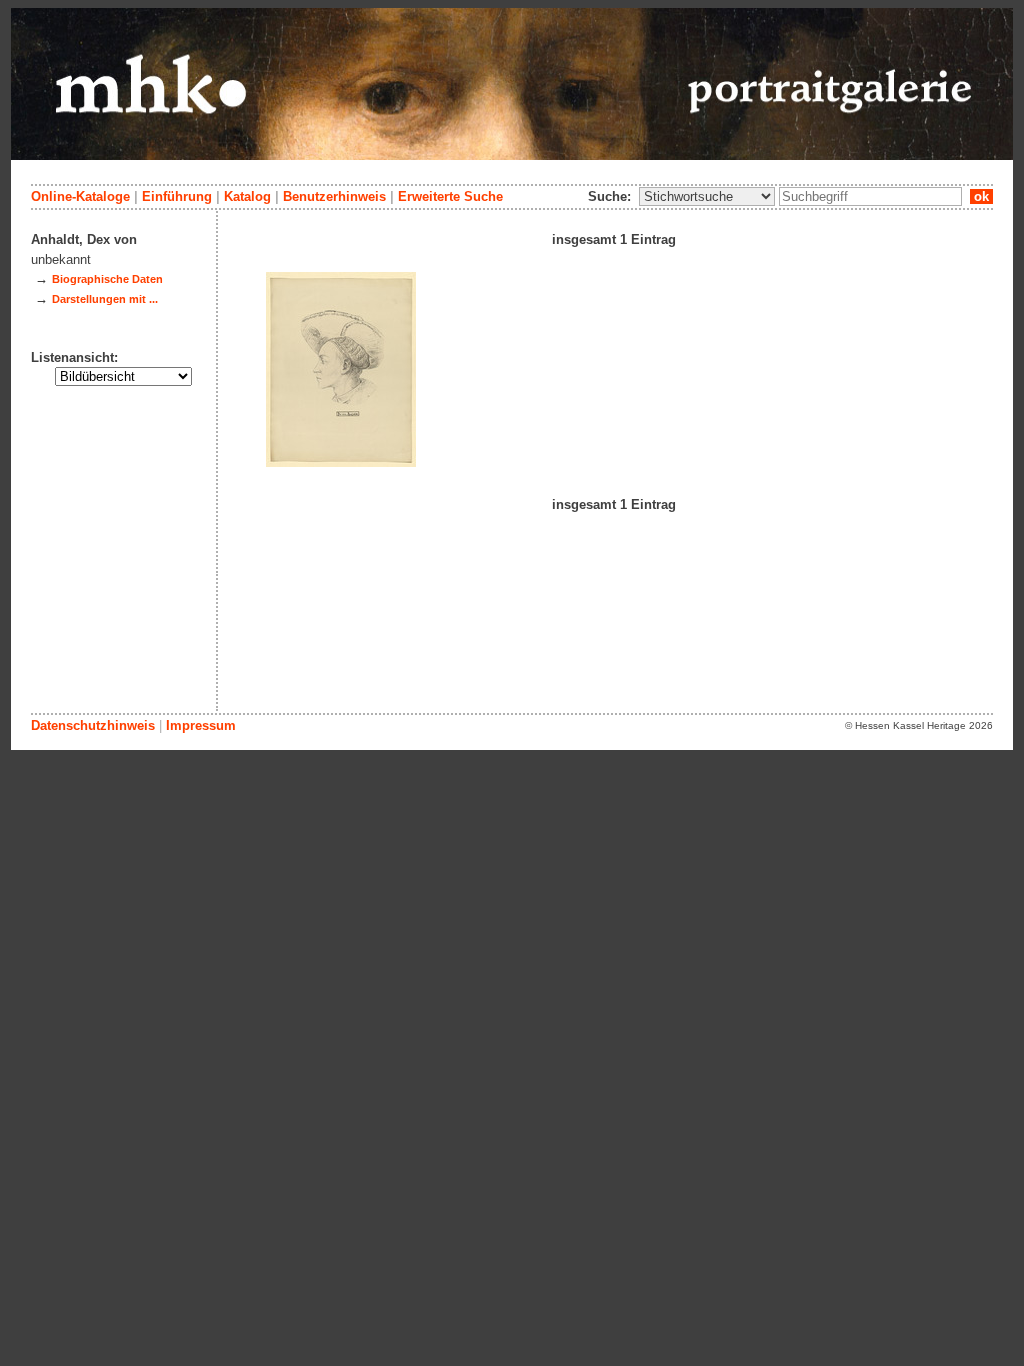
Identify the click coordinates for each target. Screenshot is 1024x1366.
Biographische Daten (107, 279)
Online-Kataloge (80, 196)
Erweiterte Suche (450, 196)
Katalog (247, 196)
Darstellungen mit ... (105, 299)
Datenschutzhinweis (93, 725)
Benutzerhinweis (334, 196)
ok (981, 196)
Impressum (201, 725)
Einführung (177, 196)
